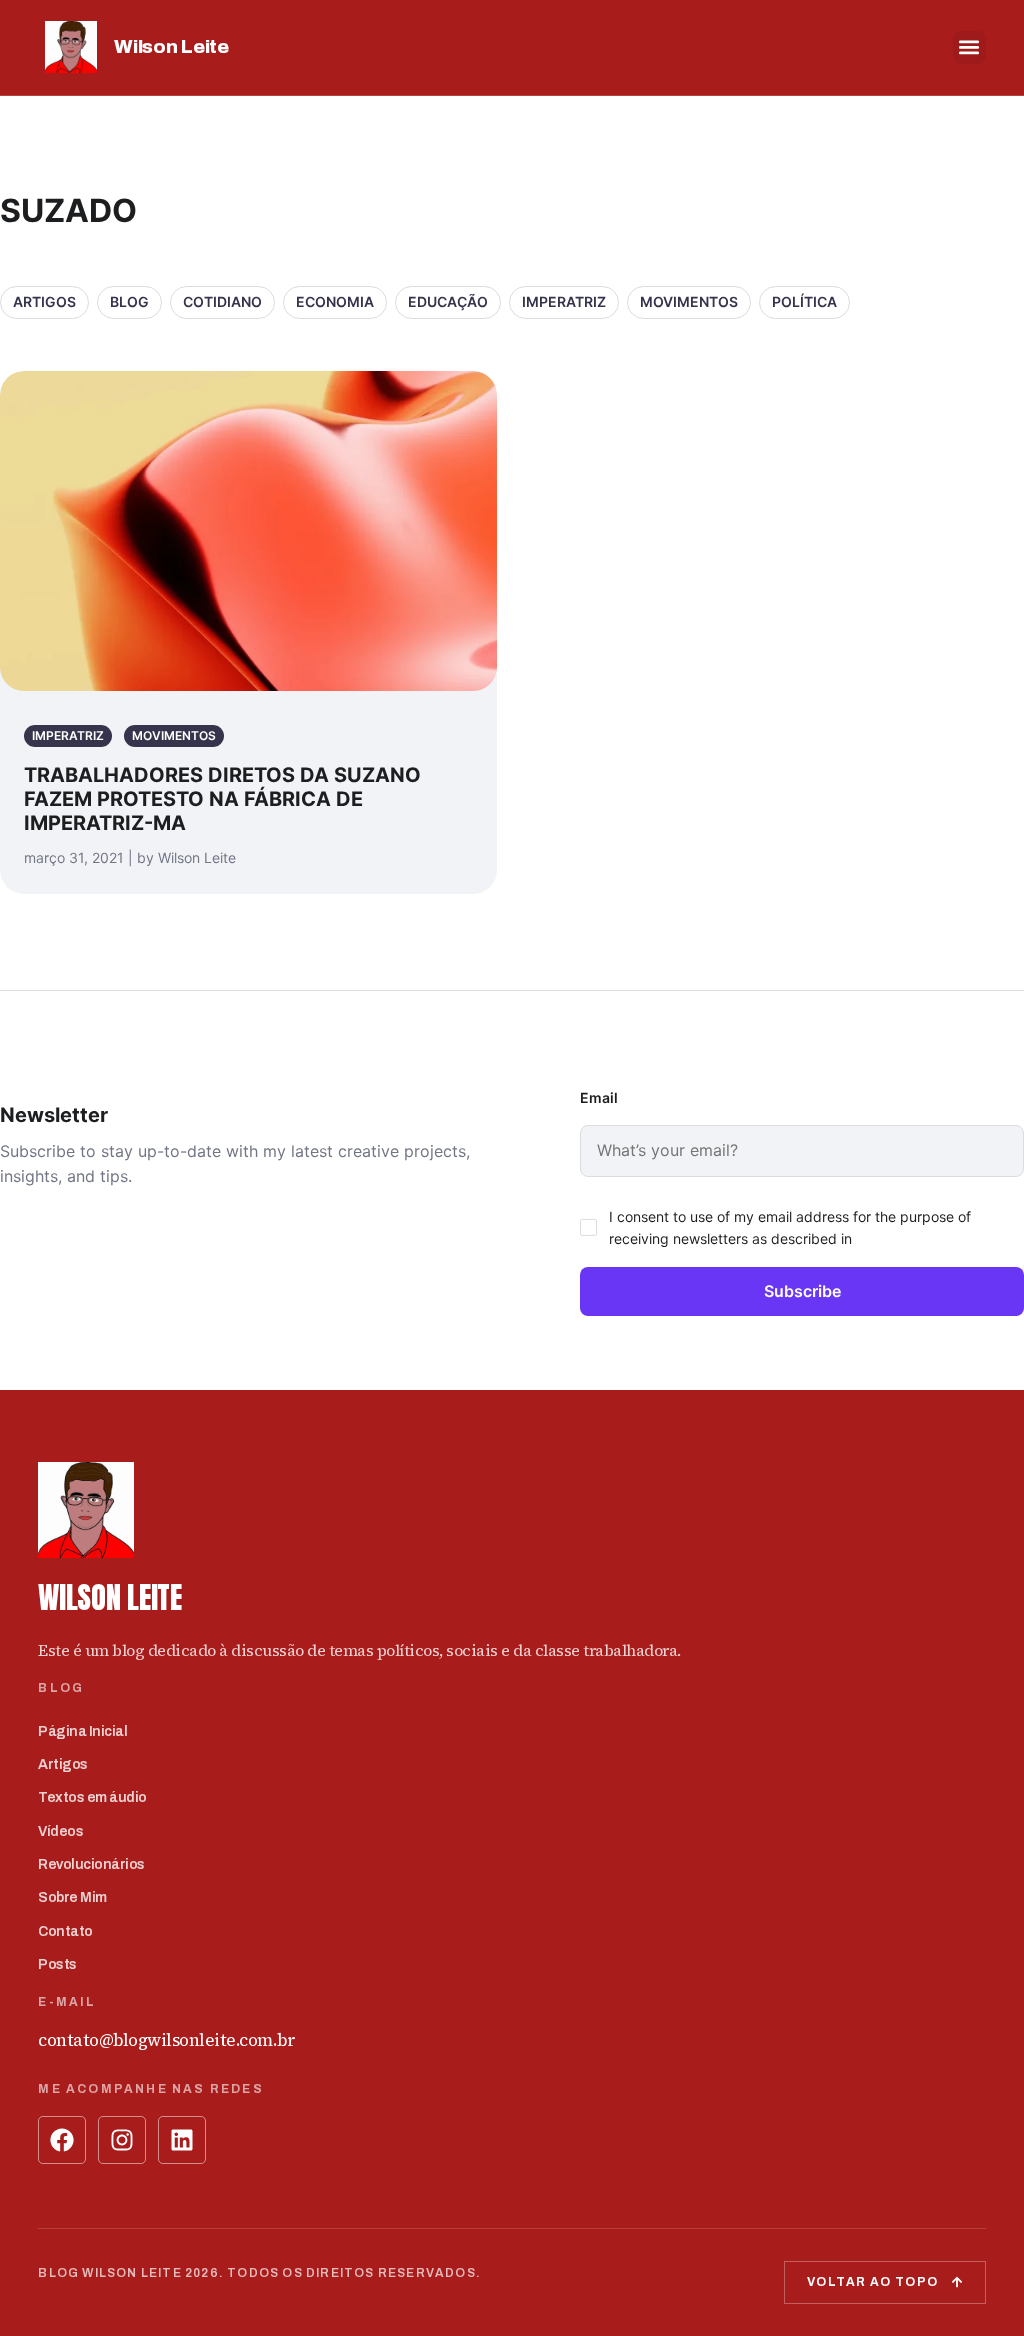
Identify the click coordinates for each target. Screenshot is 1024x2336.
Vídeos (60, 1831)
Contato (65, 1931)
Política (804, 301)
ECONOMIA (335, 301)
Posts (57, 1964)
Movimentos (689, 301)
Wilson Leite (171, 46)
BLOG (129, 301)
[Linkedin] (182, 2140)
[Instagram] (122, 2140)
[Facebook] (62, 2140)
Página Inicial (82, 1731)
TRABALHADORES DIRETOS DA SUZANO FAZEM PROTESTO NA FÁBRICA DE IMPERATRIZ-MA (222, 799)
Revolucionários (91, 1864)
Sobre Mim (72, 1897)
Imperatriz (564, 301)
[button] (969, 47)
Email (599, 1097)
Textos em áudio (92, 1797)
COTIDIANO (222, 301)
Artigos (44, 301)
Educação (448, 301)
